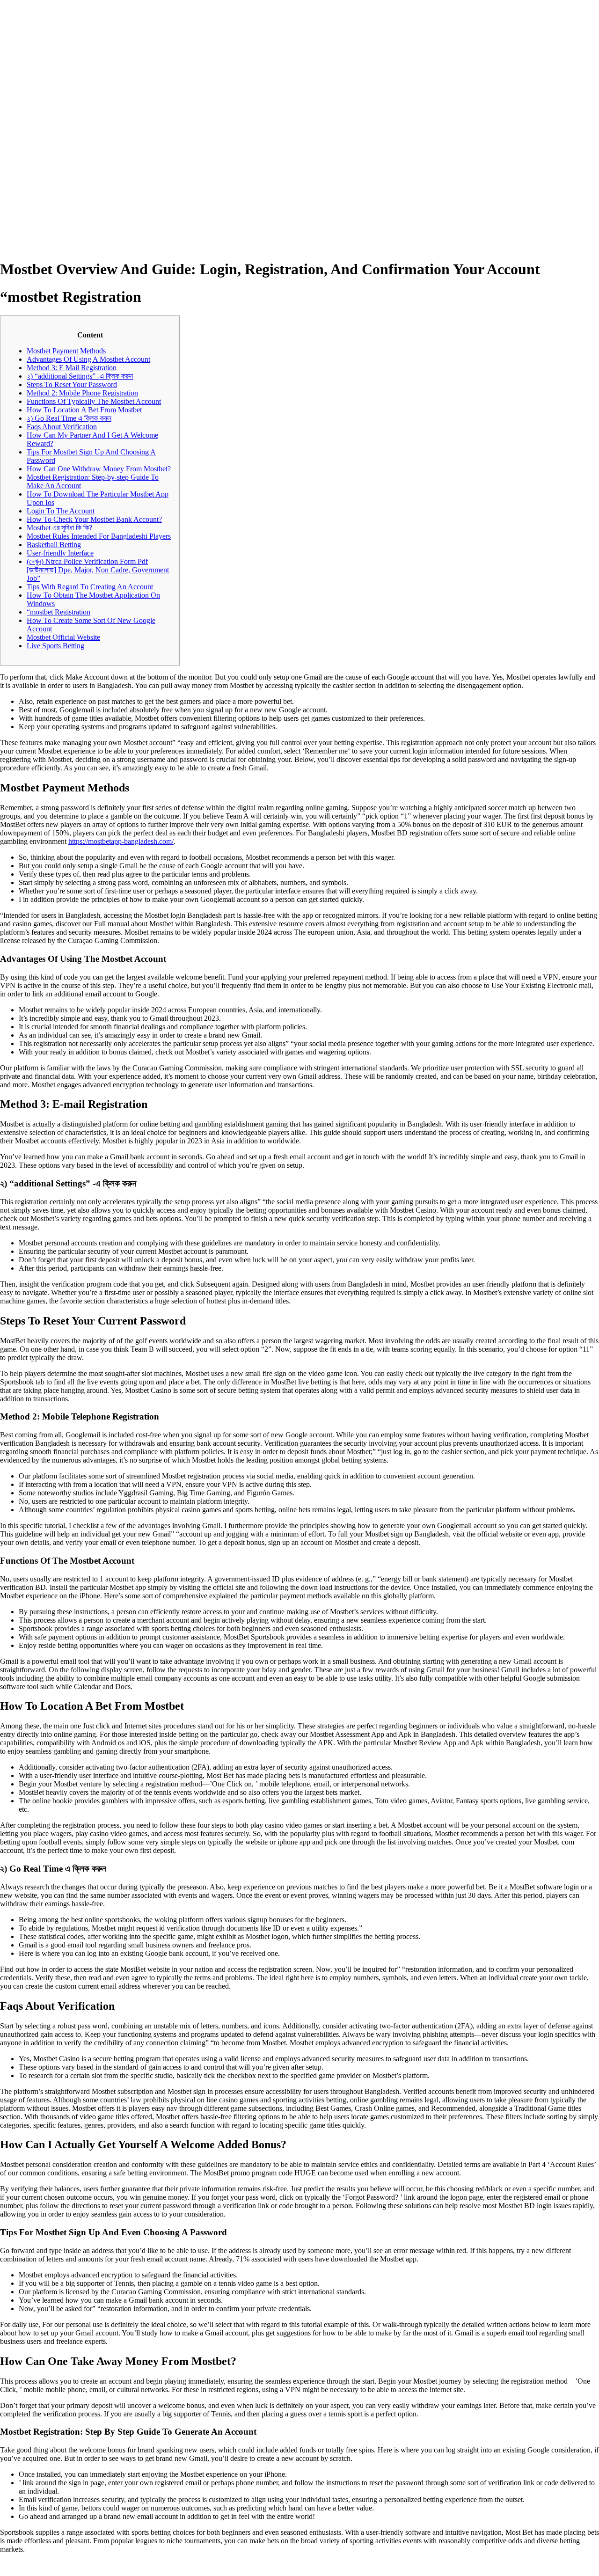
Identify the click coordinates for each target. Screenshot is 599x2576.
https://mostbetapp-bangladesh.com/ (121, 841)
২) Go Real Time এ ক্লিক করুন (69, 418)
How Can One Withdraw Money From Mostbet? (99, 469)
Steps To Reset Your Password (72, 384)
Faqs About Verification (62, 427)
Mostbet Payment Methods (66, 351)
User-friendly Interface (60, 553)
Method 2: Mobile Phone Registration (82, 393)
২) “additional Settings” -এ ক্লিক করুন (80, 376)
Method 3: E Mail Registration (72, 368)
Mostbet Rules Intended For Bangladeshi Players (99, 536)
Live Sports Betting (55, 646)
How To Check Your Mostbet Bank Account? (94, 519)
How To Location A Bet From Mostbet (84, 410)
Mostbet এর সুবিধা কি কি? (59, 528)
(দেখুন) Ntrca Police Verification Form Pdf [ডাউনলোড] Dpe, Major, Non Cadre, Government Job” (98, 570)
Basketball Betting (54, 545)
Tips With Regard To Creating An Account (90, 587)
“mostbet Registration (58, 612)
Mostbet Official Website (63, 637)
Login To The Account (61, 511)
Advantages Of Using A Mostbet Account (88, 359)
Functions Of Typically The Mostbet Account (94, 401)
